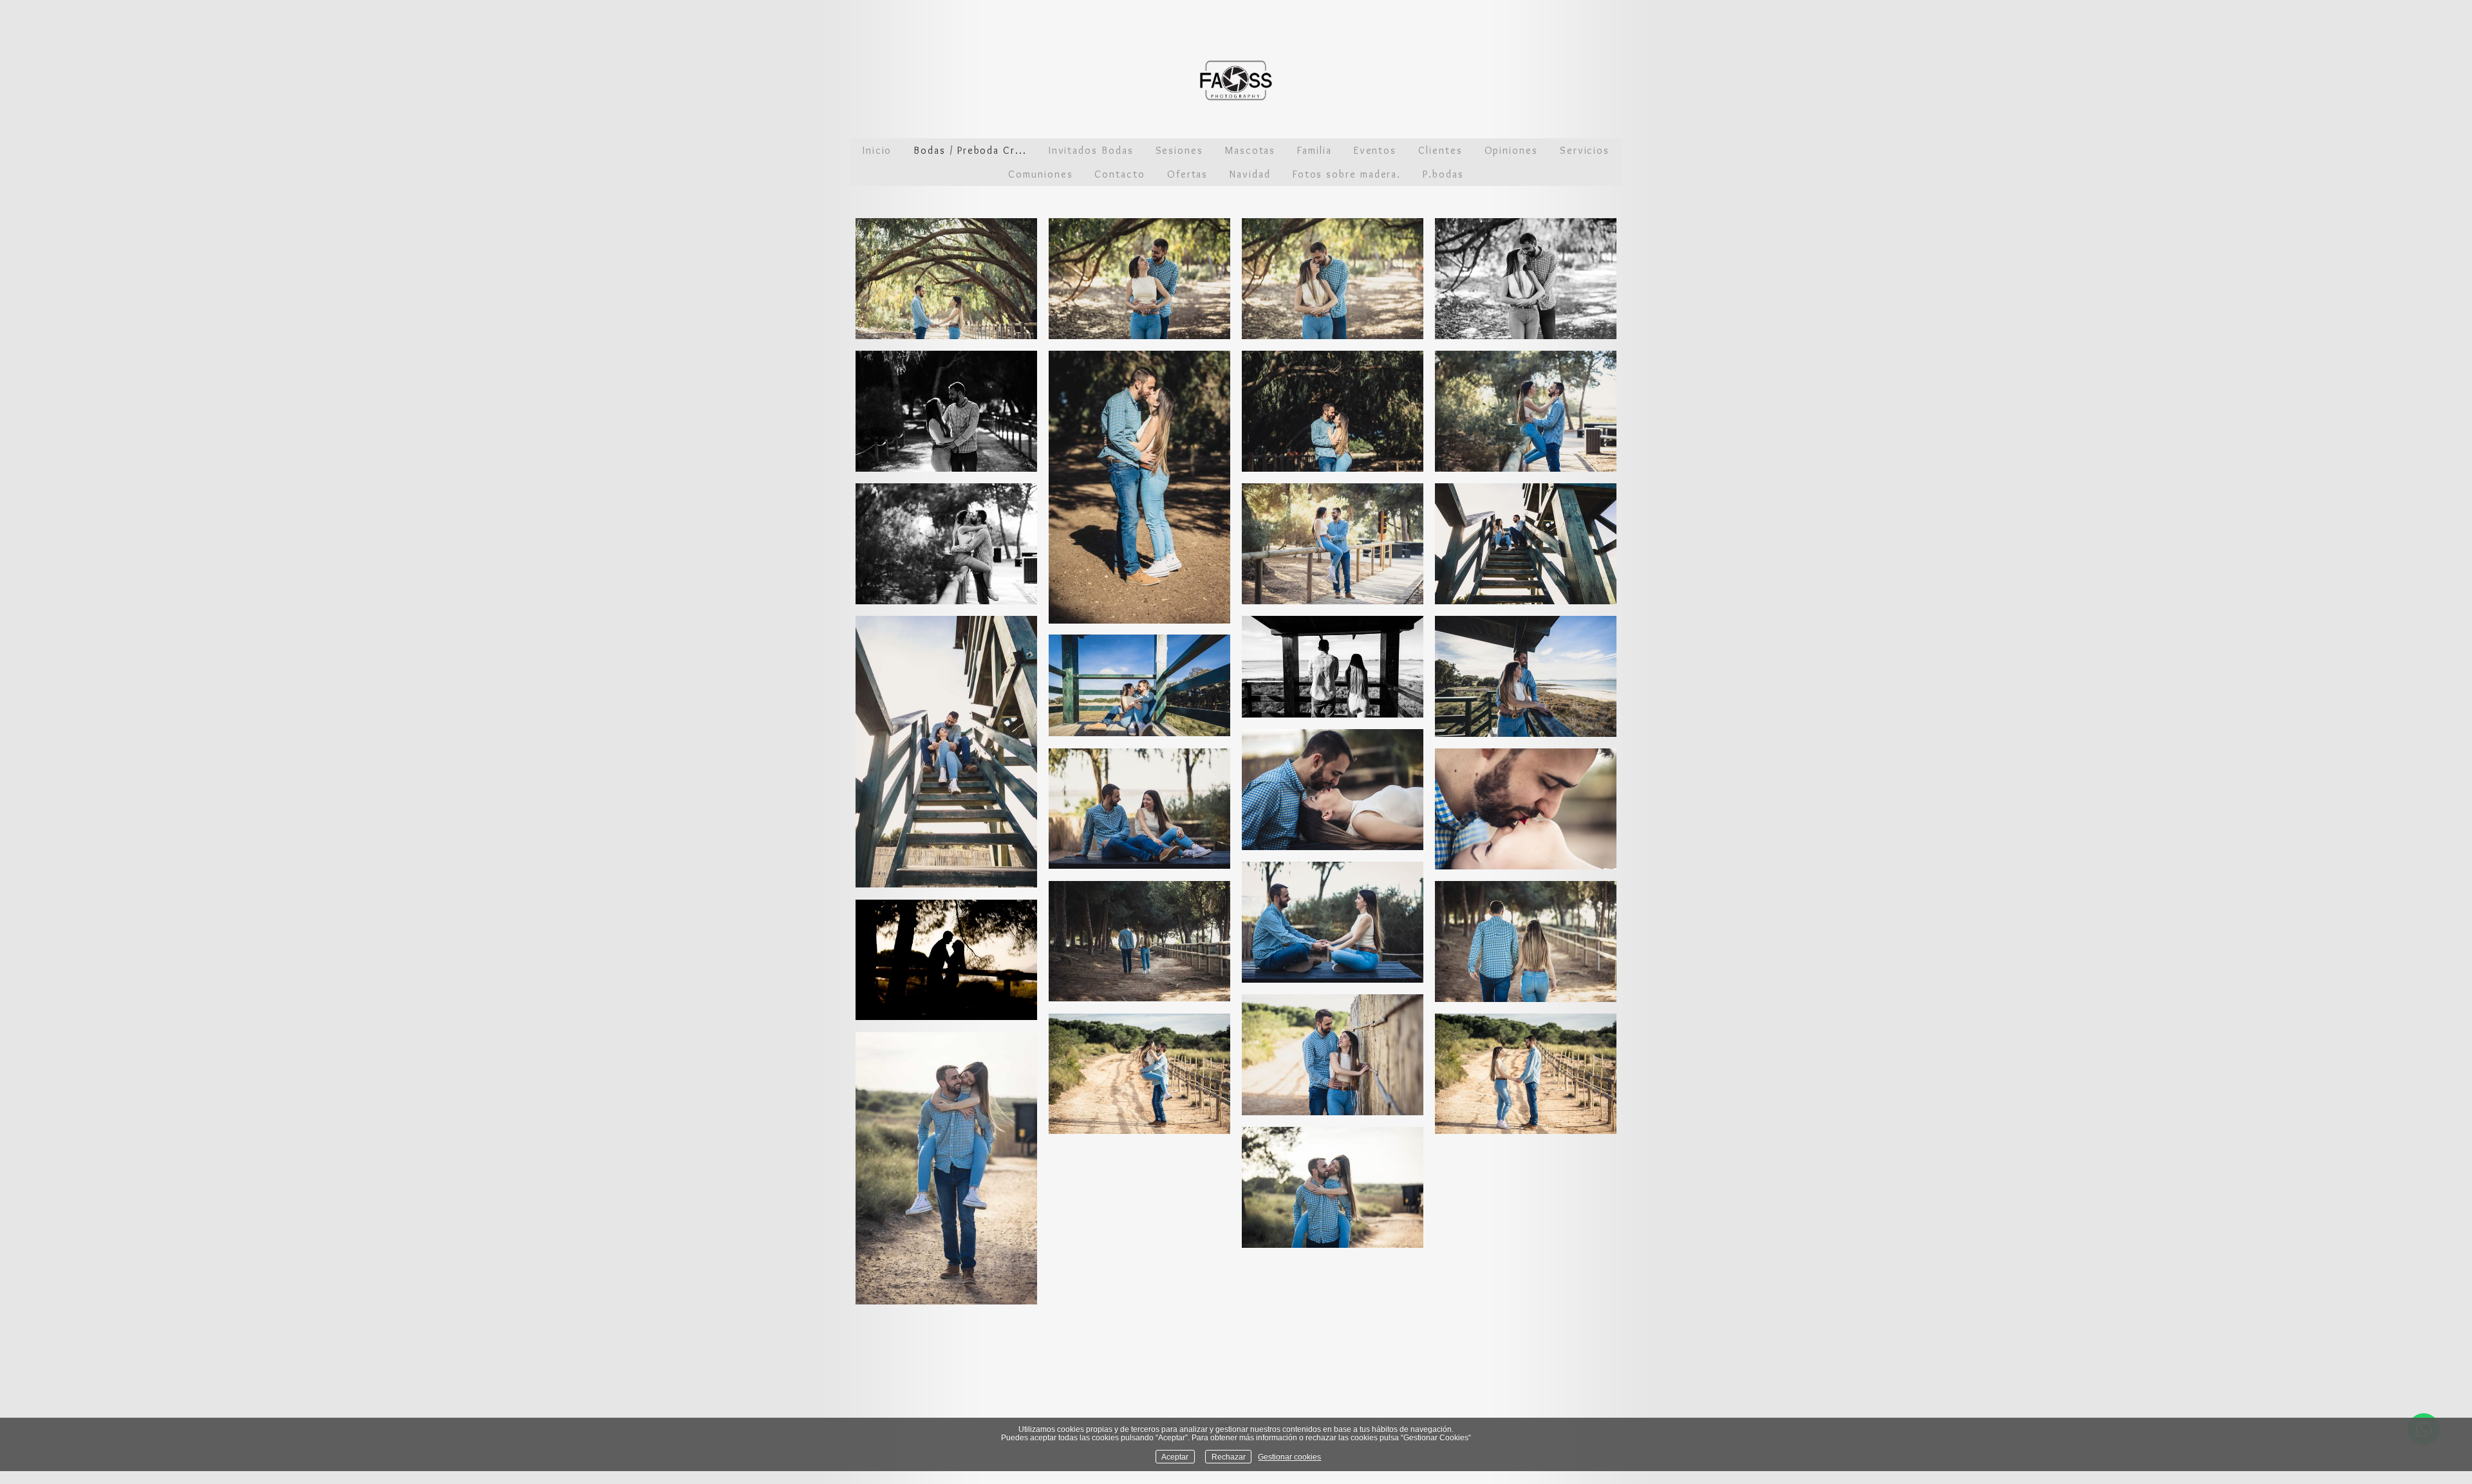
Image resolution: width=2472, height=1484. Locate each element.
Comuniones (1040, 174)
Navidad (1250, 174)
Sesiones (1179, 150)
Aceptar (1175, 1457)
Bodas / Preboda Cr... (970, 150)
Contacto (1119, 174)
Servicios (1585, 150)
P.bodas (1443, 174)
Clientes (1440, 150)
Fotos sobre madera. (1347, 174)
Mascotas (1250, 150)
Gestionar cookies (1289, 1457)
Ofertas (1187, 174)
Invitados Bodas (1091, 150)
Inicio (877, 150)
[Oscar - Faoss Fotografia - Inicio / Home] (1236, 80)
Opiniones (1511, 150)
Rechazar (1229, 1457)
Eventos (1375, 150)
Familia (1314, 150)
